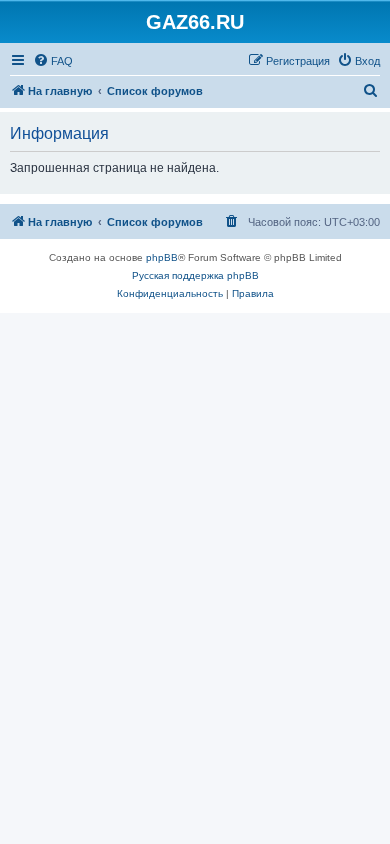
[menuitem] (53, 61)
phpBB (162, 257)
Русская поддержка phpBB (195, 275)
